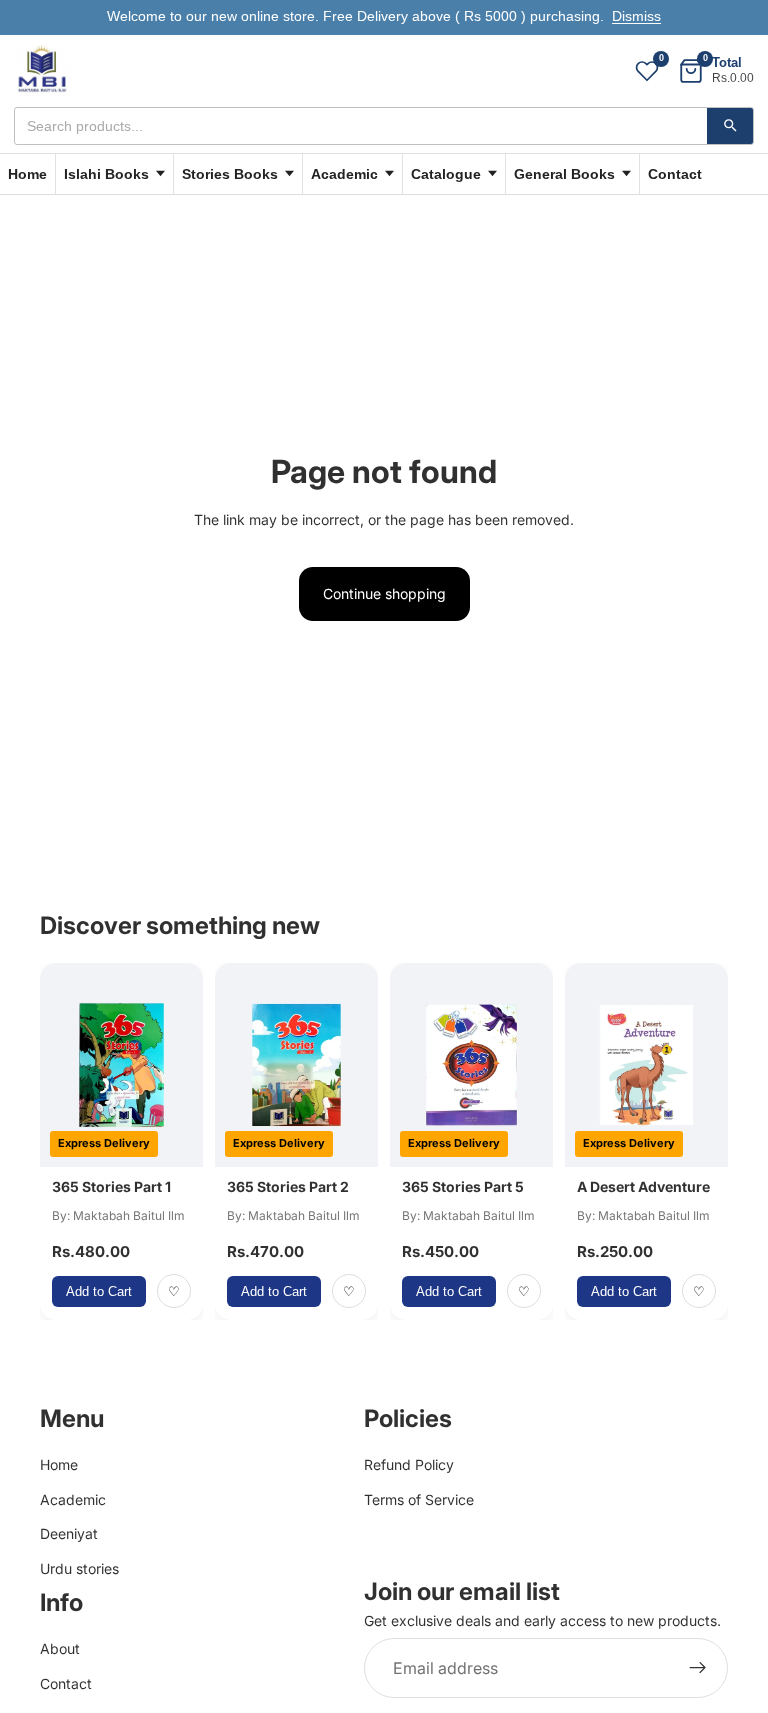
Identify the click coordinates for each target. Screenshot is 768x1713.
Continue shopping (384, 593)
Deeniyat (69, 1533)
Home (27, 174)
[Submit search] (730, 126)
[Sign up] (698, 1668)
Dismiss (636, 16)
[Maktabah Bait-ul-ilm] (42, 71)
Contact (675, 174)
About (60, 1648)
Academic (73, 1499)
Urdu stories (79, 1567)
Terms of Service (419, 1499)
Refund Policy (409, 1464)
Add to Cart (99, 1291)
